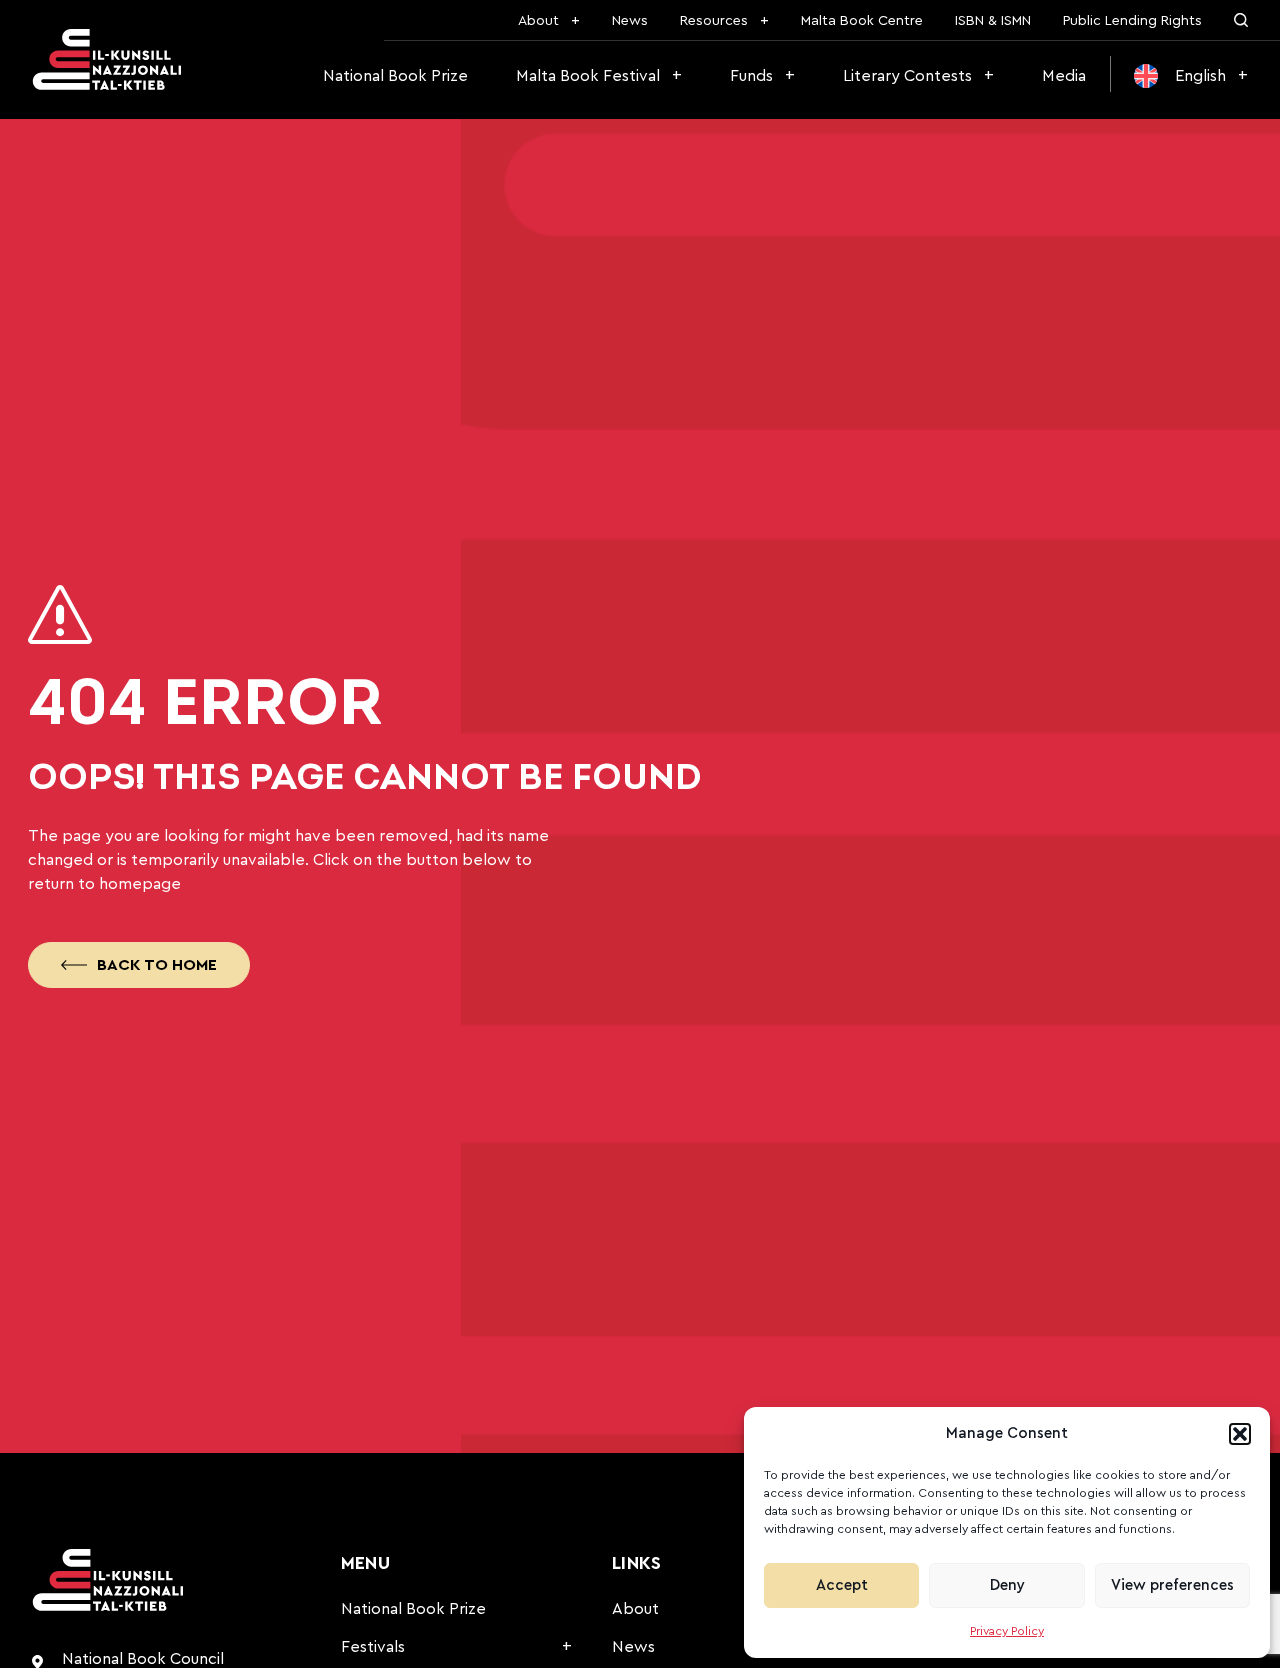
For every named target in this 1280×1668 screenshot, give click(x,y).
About (538, 21)
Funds (751, 76)
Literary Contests (907, 76)
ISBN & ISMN (993, 21)
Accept (842, 1585)
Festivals (373, 1647)
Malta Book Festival (588, 76)
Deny (1007, 1585)
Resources (714, 21)
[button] (1240, 1434)
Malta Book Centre (862, 21)
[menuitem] (1191, 76)
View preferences (1172, 1585)
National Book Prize (395, 76)
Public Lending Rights (1132, 21)
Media (1064, 76)
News (630, 21)
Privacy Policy (1007, 1631)
